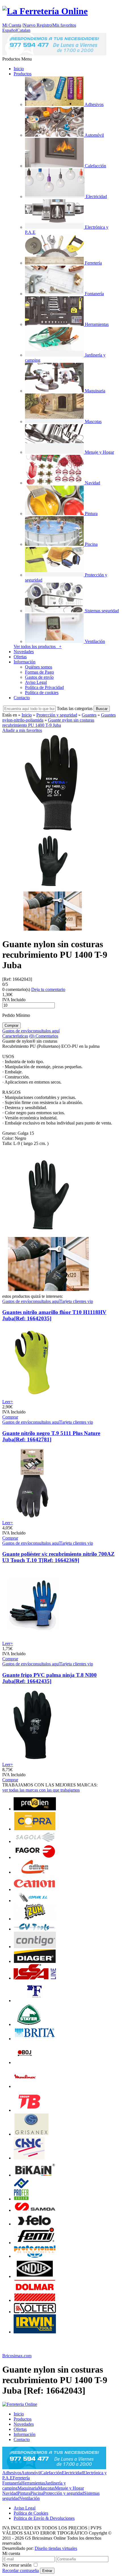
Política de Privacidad (44, 687)
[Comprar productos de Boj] (25, 2062)
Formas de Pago (39, 672)
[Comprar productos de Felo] (35, 2224)
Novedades (24, 652)
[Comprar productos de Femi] (35, 2243)
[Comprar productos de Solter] (35, 2312)
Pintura (24, 2493)
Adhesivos (12, 2473)
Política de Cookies (31, 2513)
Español (10, 30)
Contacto (22, 698)
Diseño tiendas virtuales (56, 2548)
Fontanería (12, 2483)
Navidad (10, 2493)
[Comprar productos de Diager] (35, 1961)
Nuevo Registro (37, 25)
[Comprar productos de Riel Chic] (29, 2158)
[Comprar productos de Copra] (35, 1829)
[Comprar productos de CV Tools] (35, 1929)
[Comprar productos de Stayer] (29, 2024)
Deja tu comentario (48, 989)
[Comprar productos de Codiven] (35, 1872)
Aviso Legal (36, 682)
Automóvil (31, 2473)
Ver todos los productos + (38, 646)
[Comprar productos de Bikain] (35, 2175)
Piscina (37, 2493)
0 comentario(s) (16, 989)
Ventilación (30, 2498)
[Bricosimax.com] (20, 2404)
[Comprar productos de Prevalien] (35, 1809)
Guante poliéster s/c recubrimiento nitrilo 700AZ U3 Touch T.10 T (58, 1557)
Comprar (10, 1417)
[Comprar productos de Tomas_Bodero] (28, 2110)
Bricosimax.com (17, 2356)
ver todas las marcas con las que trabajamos (41, 1790)
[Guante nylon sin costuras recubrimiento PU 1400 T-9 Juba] (52, 830)
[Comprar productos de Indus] (35, 2276)
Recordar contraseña (21, 2570)
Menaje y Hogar (69, 2488)
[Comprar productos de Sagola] (35, 1841)
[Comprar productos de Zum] (35, 1919)
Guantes (89, 715)
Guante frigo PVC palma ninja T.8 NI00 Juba (50, 1678)
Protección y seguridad (57, 715)
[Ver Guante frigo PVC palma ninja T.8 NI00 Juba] (33, 1759)
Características (15, 1036)
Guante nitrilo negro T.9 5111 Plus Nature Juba (51, 1436)
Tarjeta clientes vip (76, 1301)
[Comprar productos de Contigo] (35, 1947)
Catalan (24, 30)
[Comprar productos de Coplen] (35, 1901)
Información (25, 662)
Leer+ (8, 1402)
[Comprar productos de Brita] (35, 2039)
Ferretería (21, 2478)
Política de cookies (42, 693)
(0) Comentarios (44, 1036)
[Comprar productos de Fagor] (35, 1857)
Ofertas (20, 657)
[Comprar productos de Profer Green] (21, 2199)
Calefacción (51, 2473)
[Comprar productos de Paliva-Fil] (35, 2001)
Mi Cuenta (12, 25)
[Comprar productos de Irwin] (35, 2332)
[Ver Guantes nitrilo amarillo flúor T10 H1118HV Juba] (33, 1397)
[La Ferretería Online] (45, 11)
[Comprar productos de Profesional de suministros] (35, 2256)
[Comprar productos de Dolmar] (35, 2300)
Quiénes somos (39, 667)
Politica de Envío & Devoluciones (44, 2518)
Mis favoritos (64, 25)
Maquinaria (28, 2488)
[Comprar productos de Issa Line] (35, 1978)
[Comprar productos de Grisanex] (31, 2134)
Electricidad (72, 2473)
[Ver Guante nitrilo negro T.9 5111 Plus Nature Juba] (33, 1518)
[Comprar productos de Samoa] (35, 2210)
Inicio (19, 69)
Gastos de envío (39, 677)
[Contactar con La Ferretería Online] (54, 54)
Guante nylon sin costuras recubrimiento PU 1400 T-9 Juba (48, 723)
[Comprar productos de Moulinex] (25, 2086)
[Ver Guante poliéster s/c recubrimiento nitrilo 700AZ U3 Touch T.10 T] (33, 1638)
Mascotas (46, 2488)
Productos (23, 74)
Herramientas (33, 2483)
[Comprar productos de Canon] (35, 1889)
